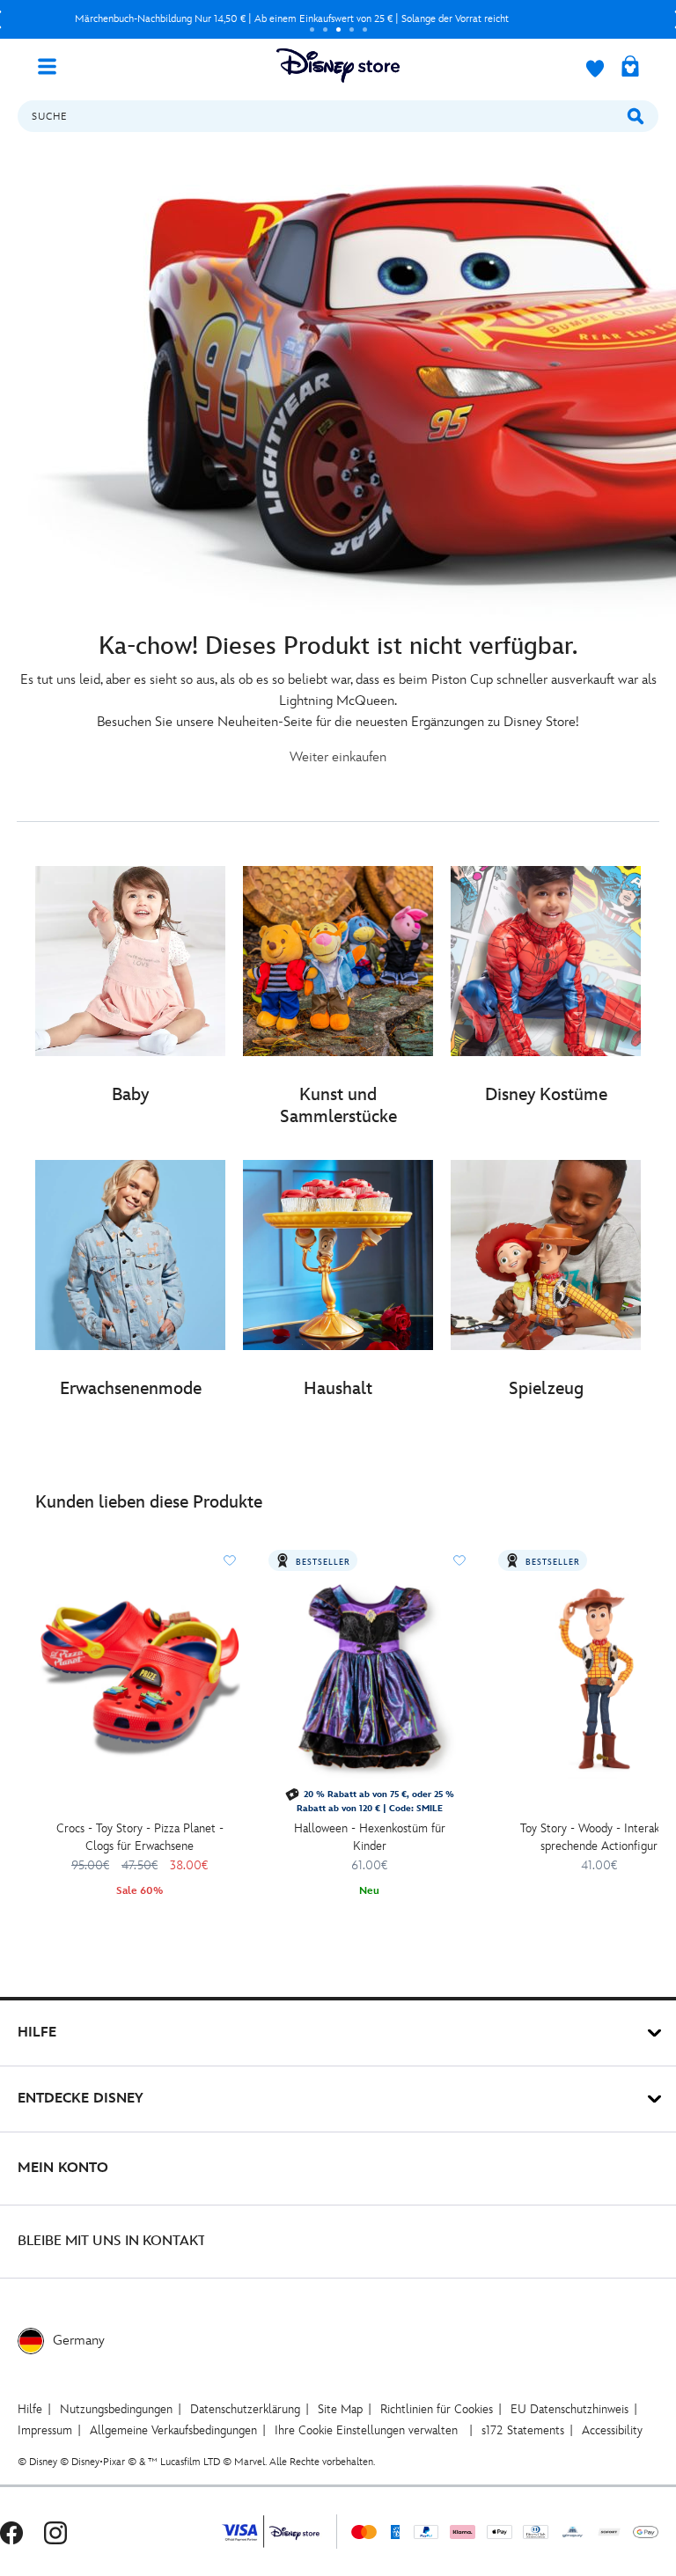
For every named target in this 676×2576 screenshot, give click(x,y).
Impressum (45, 2430)
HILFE (37, 2033)
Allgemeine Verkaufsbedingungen (173, 2430)
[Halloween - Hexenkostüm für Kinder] (369, 1678)
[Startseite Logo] (338, 66)
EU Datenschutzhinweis (569, 2409)
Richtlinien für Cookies (437, 2409)
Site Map (340, 2409)
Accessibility (612, 2430)
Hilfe (30, 2409)
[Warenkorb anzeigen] (630, 68)
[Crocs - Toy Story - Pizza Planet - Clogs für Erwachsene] (140, 1678)
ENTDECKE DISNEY (81, 2099)
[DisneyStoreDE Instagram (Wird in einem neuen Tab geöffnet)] (55, 2532)
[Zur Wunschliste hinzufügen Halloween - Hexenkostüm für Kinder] (459, 1560)
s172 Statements (523, 2430)
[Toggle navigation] (54, 65)
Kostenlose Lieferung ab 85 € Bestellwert (292, 19)
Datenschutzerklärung (245, 2409)
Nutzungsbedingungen (116, 2409)
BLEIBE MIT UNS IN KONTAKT (112, 2241)
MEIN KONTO (63, 2168)
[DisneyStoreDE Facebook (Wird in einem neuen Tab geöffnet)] (11, 2532)
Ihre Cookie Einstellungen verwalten (366, 2430)
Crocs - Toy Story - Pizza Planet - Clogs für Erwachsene (140, 1837)
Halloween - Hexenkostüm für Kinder (370, 1837)
